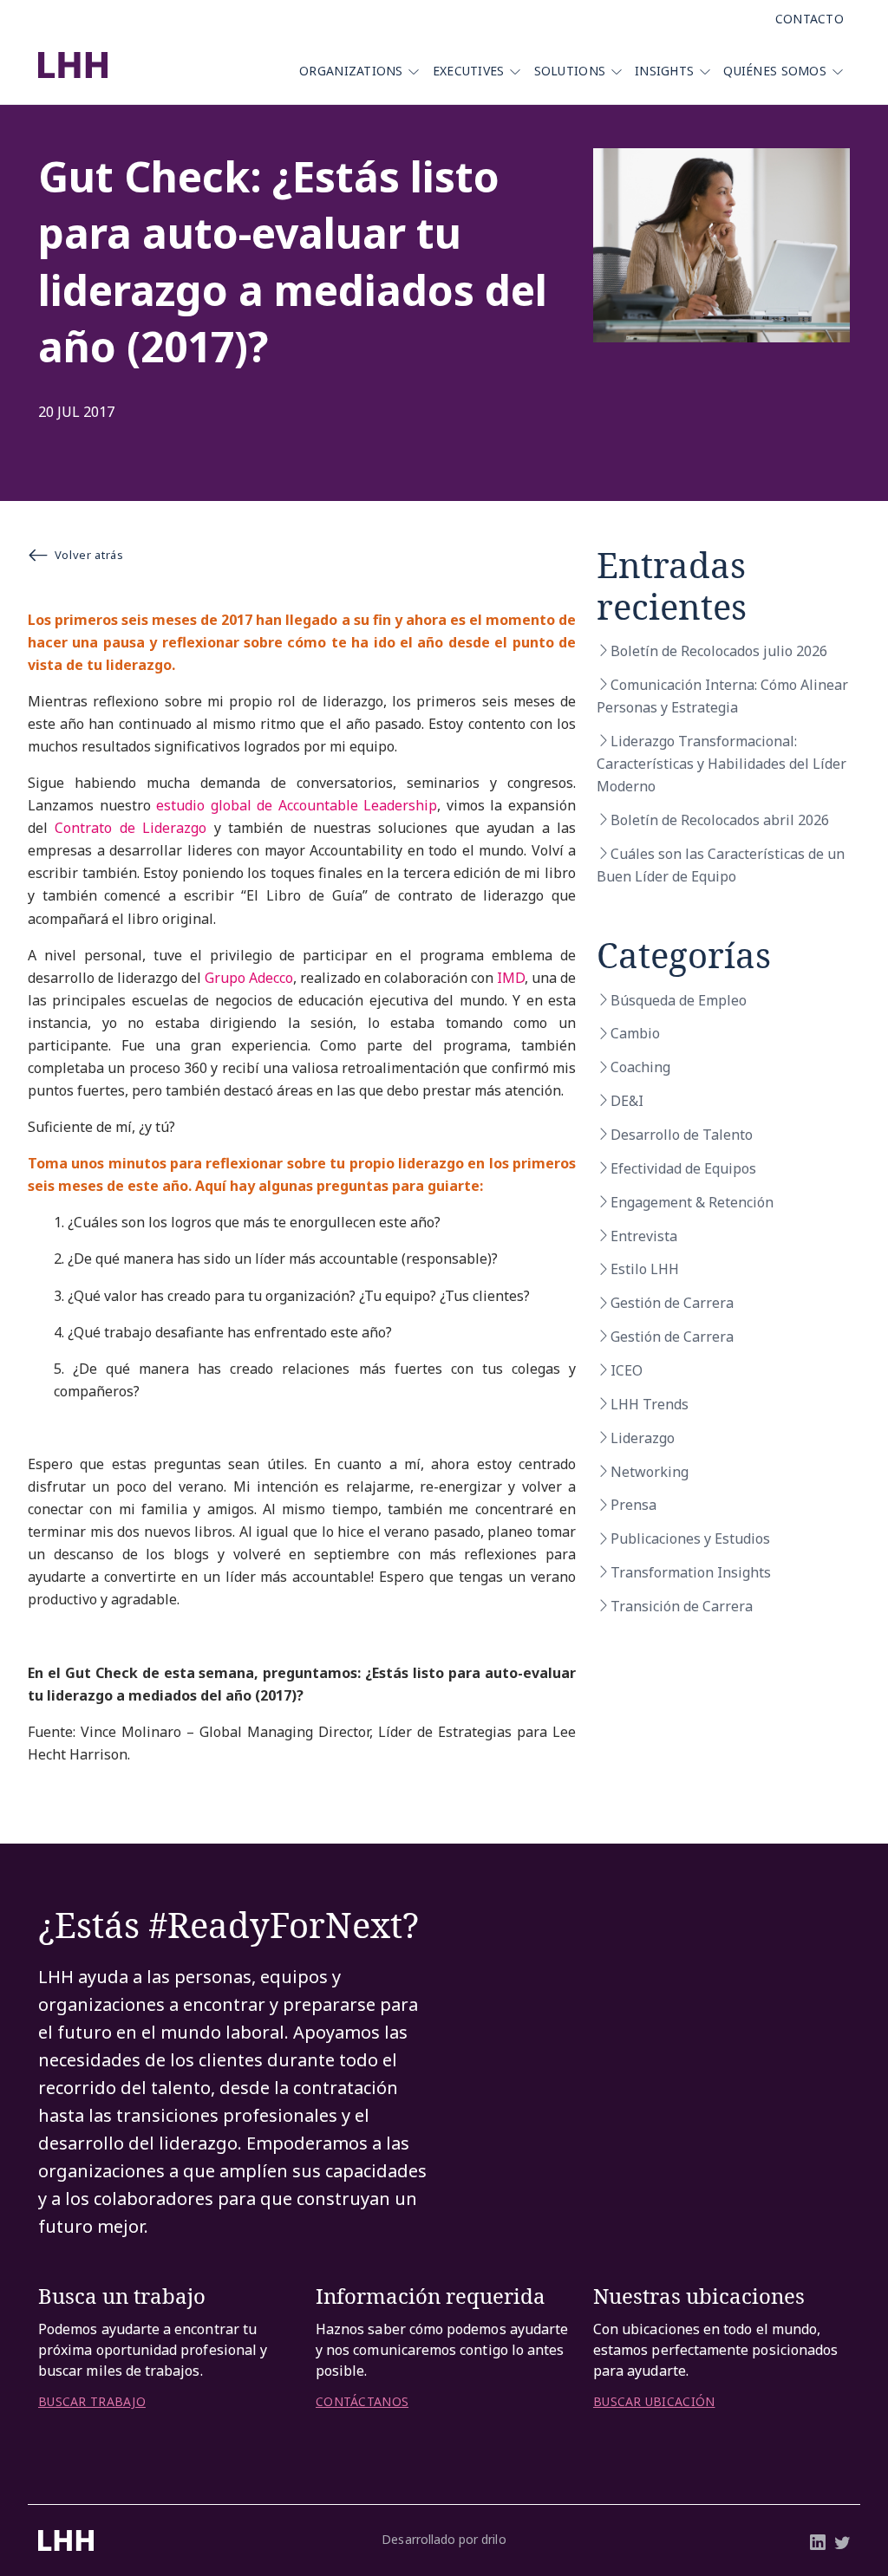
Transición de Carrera (682, 1606)
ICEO (627, 1370)
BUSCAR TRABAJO (92, 2402)
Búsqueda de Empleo (679, 1000)
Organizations (351, 71)
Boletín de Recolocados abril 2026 (720, 820)
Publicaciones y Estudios (690, 1538)
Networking (650, 1472)
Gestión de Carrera (672, 1303)
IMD (511, 978)
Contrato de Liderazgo (131, 828)
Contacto (810, 19)
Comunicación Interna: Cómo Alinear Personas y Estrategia (722, 696)
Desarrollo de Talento (682, 1135)
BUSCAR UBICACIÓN (654, 2402)
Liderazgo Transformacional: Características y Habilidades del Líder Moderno (721, 764)
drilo (493, 2539)
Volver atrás (89, 555)
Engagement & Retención (692, 1202)
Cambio (635, 1033)
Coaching (640, 1067)
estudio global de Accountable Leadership (297, 805)
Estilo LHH (645, 1269)
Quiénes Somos (775, 71)
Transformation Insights (691, 1572)
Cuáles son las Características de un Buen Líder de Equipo (721, 865)
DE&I (627, 1101)
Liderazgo (643, 1438)
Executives (469, 71)
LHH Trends (650, 1404)
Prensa (633, 1505)
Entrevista (644, 1236)
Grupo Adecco (249, 978)
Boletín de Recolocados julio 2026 (719, 651)
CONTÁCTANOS (362, 2402)
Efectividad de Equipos (683, 1168)
